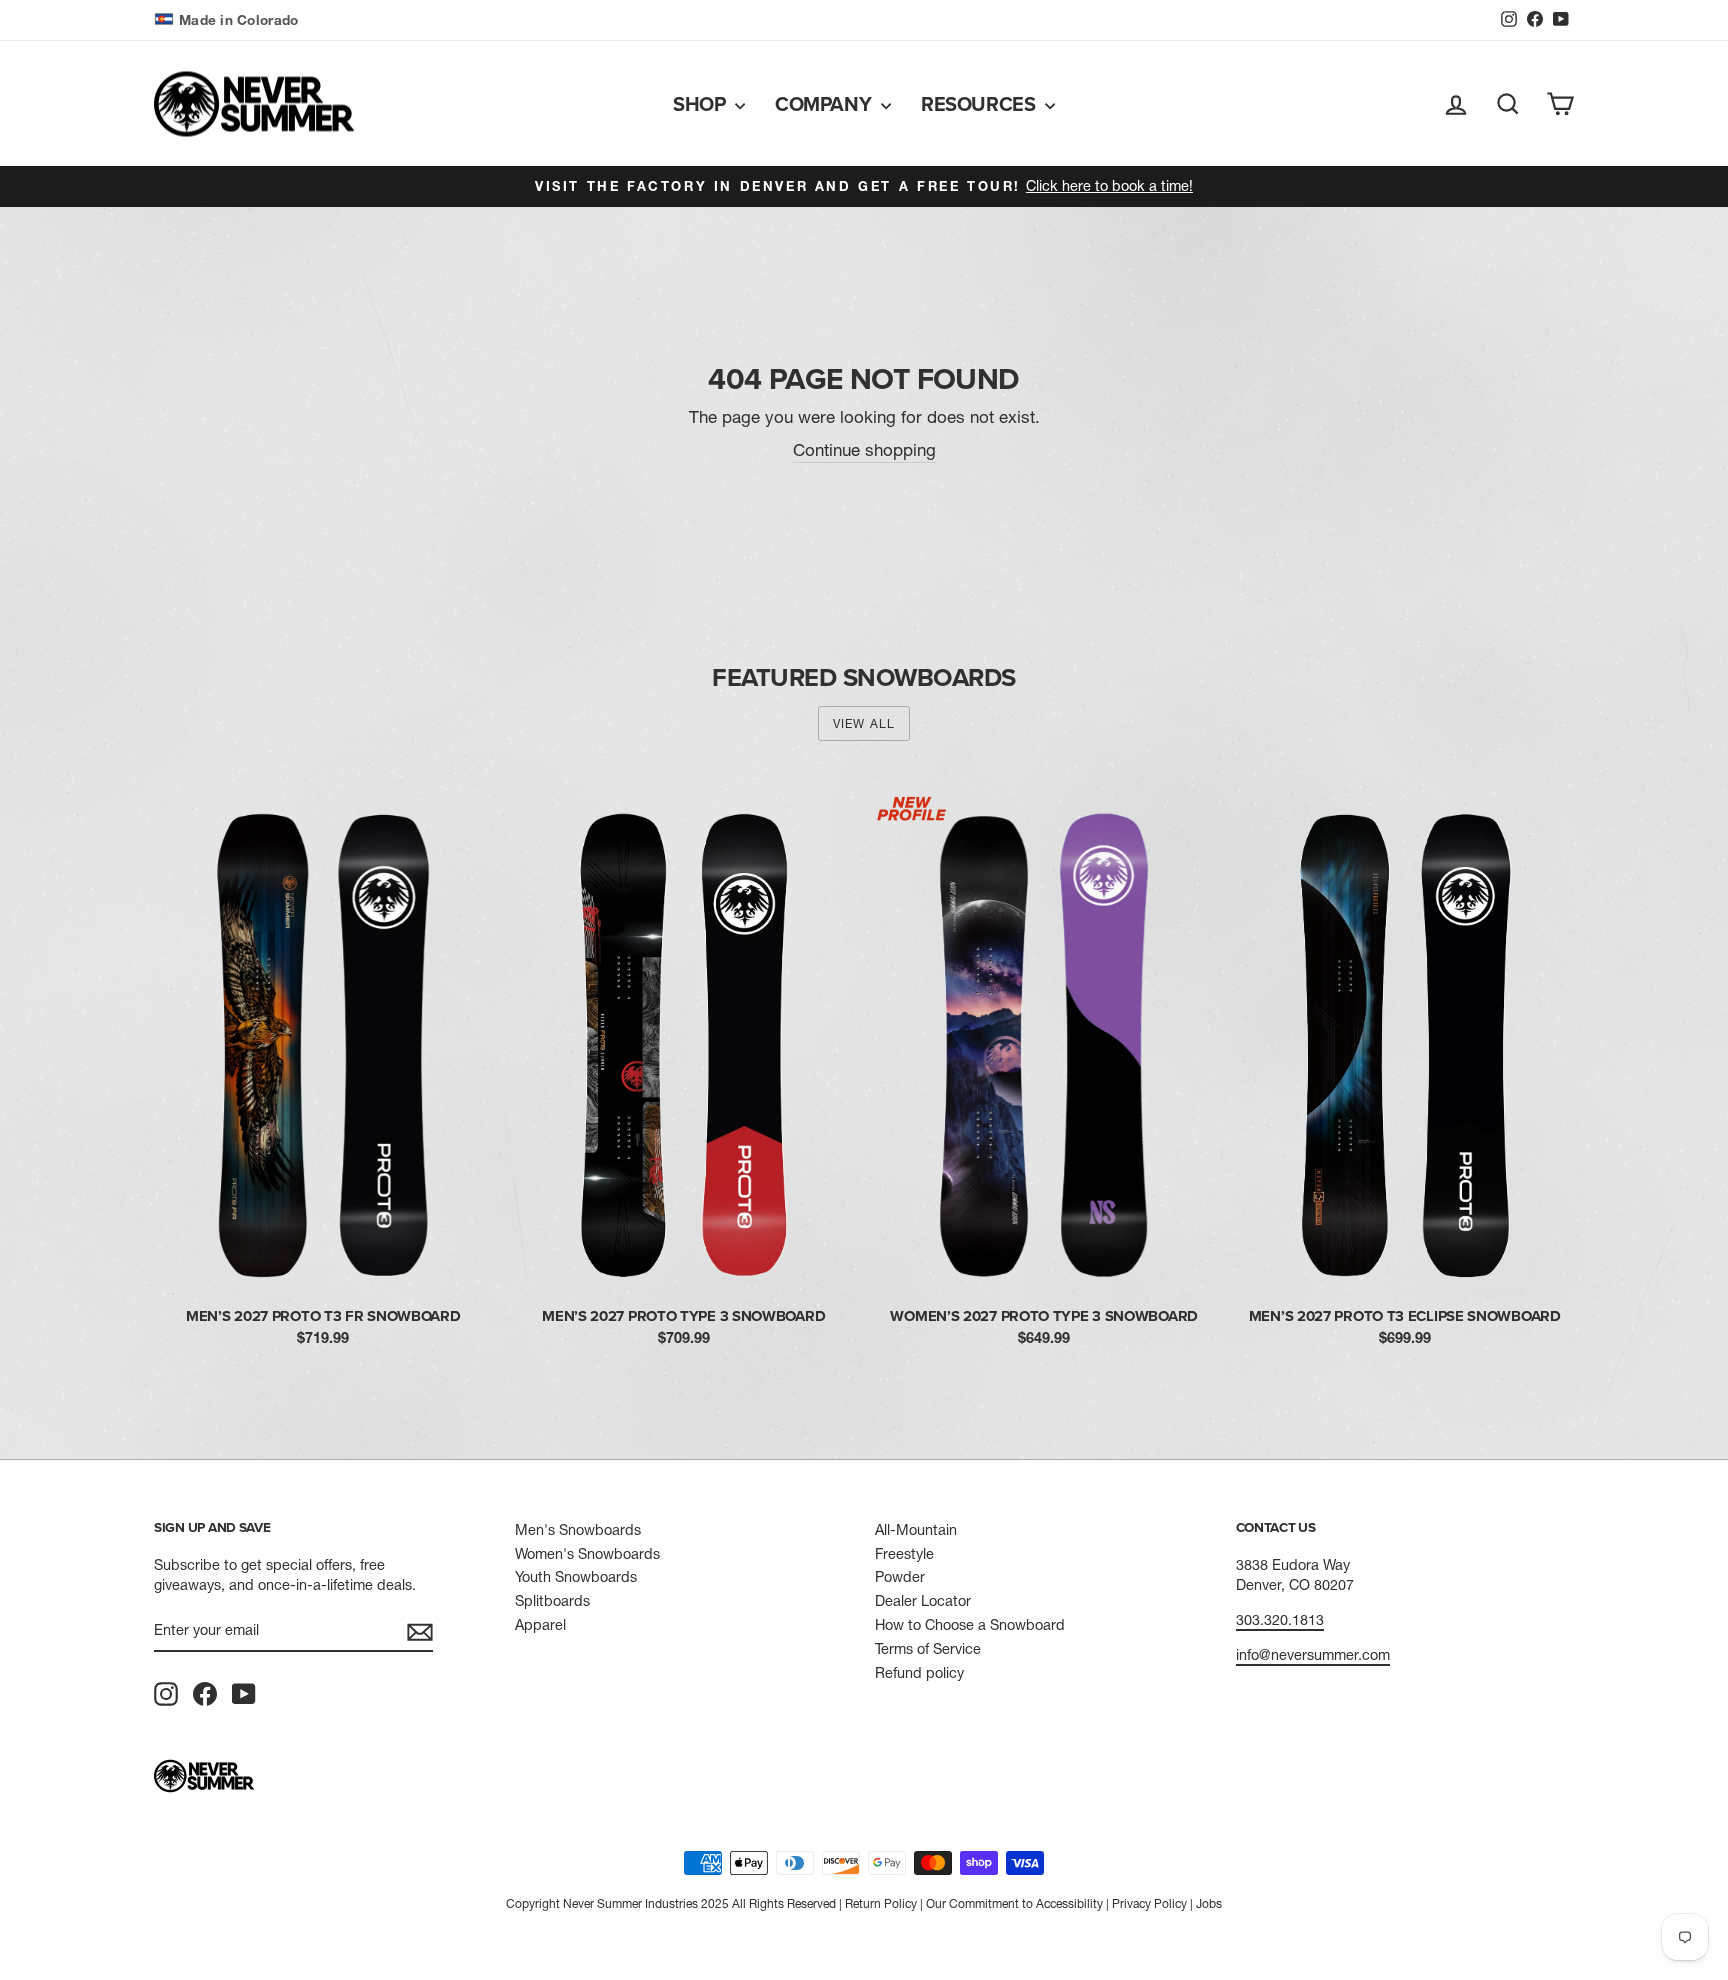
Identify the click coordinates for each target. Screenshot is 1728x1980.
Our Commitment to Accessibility (1014, 1903)
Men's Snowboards (578, 1530)
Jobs (1209, 1903)
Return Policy (881, 1903)
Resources (980, 103)
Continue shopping (864, 449)
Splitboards (552, 1601)
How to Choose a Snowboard (970, 1625)
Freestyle (904, 1554)
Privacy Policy (1149, 1903)
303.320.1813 (1280, 1620)
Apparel (540, 1625)
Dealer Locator (923, 1601)
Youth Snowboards (576, 1577)
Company (825, 103)
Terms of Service (928, 1649)
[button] (228, 20)
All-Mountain (916, 1530)
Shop (701, 103)
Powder (900, 1577)
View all (864, 723)
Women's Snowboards (587, 1554)
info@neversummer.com (1313, 1655)
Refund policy (919, 1673)
